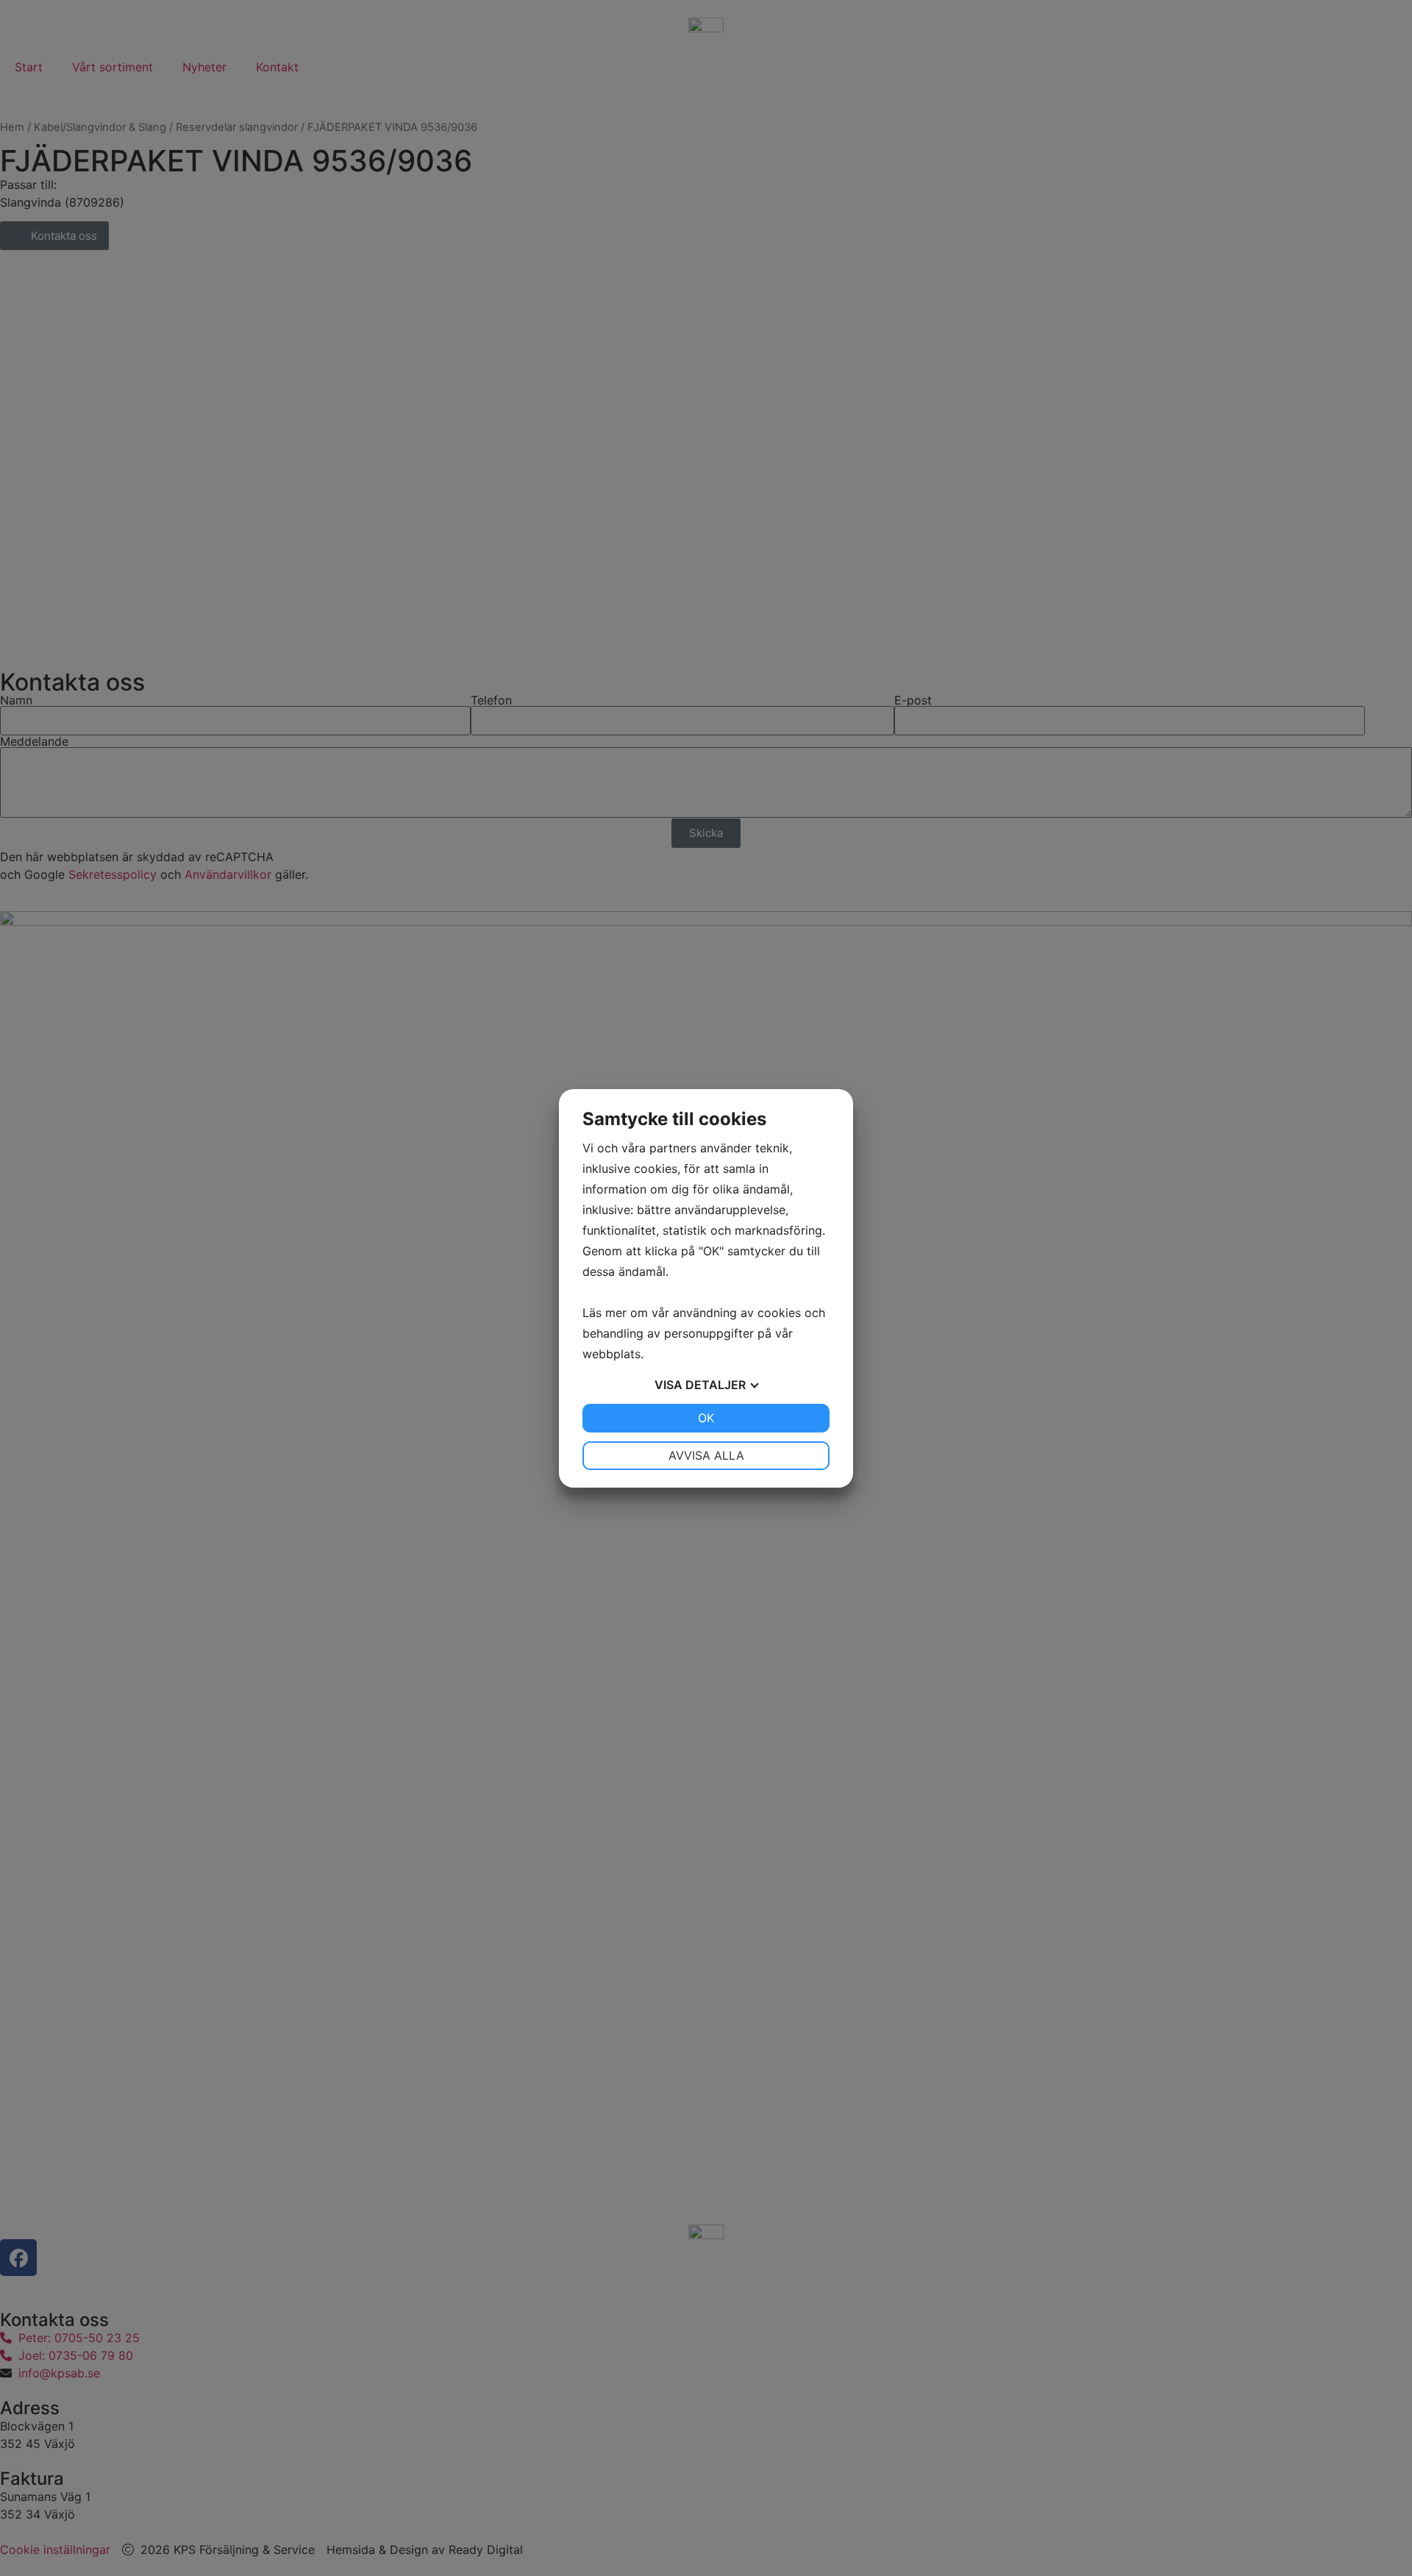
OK (706, 1418)
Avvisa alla (706, 1455)
